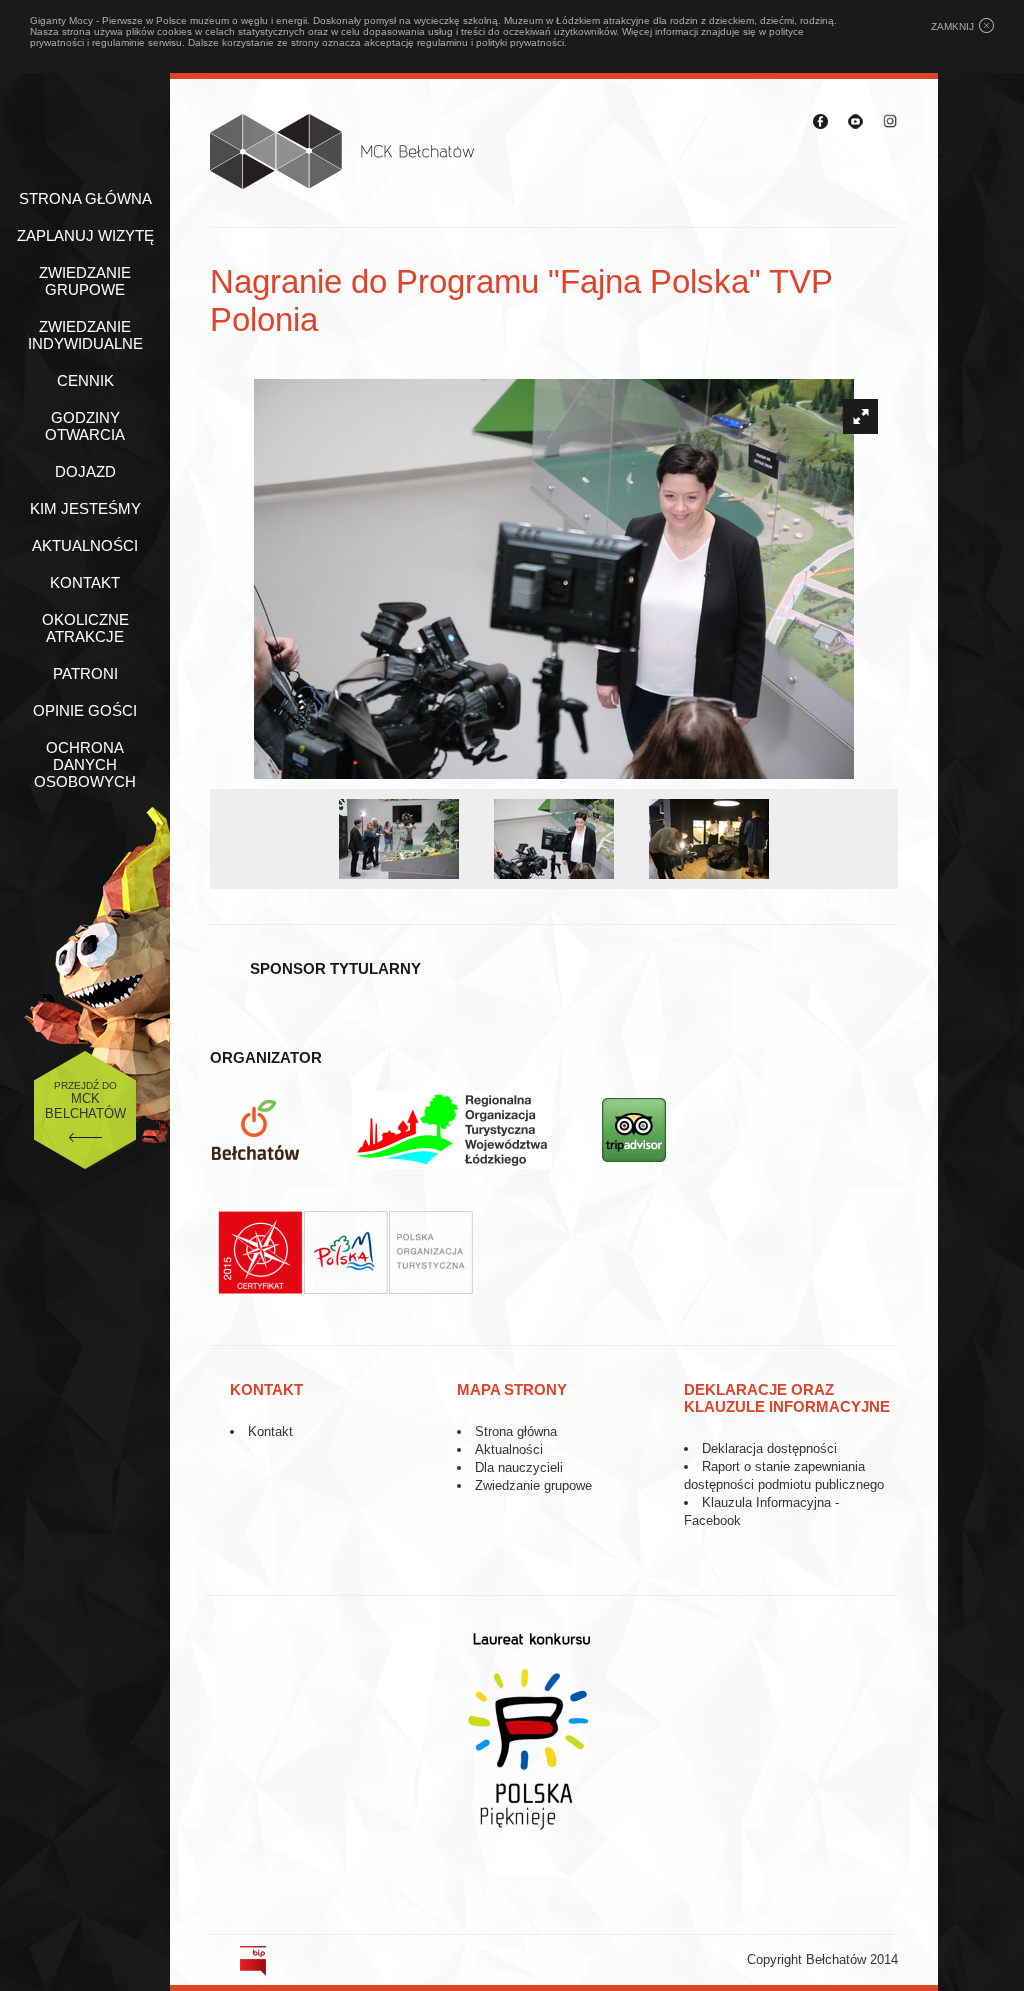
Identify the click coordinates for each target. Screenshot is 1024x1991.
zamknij (952, 26)
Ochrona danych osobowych (85, 764)
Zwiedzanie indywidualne (85, 335)
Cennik (85, 380)
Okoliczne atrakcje (85, 628)
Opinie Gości (85, 710)
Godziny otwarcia (85, 426)
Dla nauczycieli (519, 1467)
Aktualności (85, 545)
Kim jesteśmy (85, 508)
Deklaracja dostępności (769, 1448)
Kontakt (85, 582)
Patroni (85, 673)
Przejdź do (85, 1100)
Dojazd (85, 471)
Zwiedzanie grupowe (85, 281)
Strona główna (85, 198)
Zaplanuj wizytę (85, 235)
